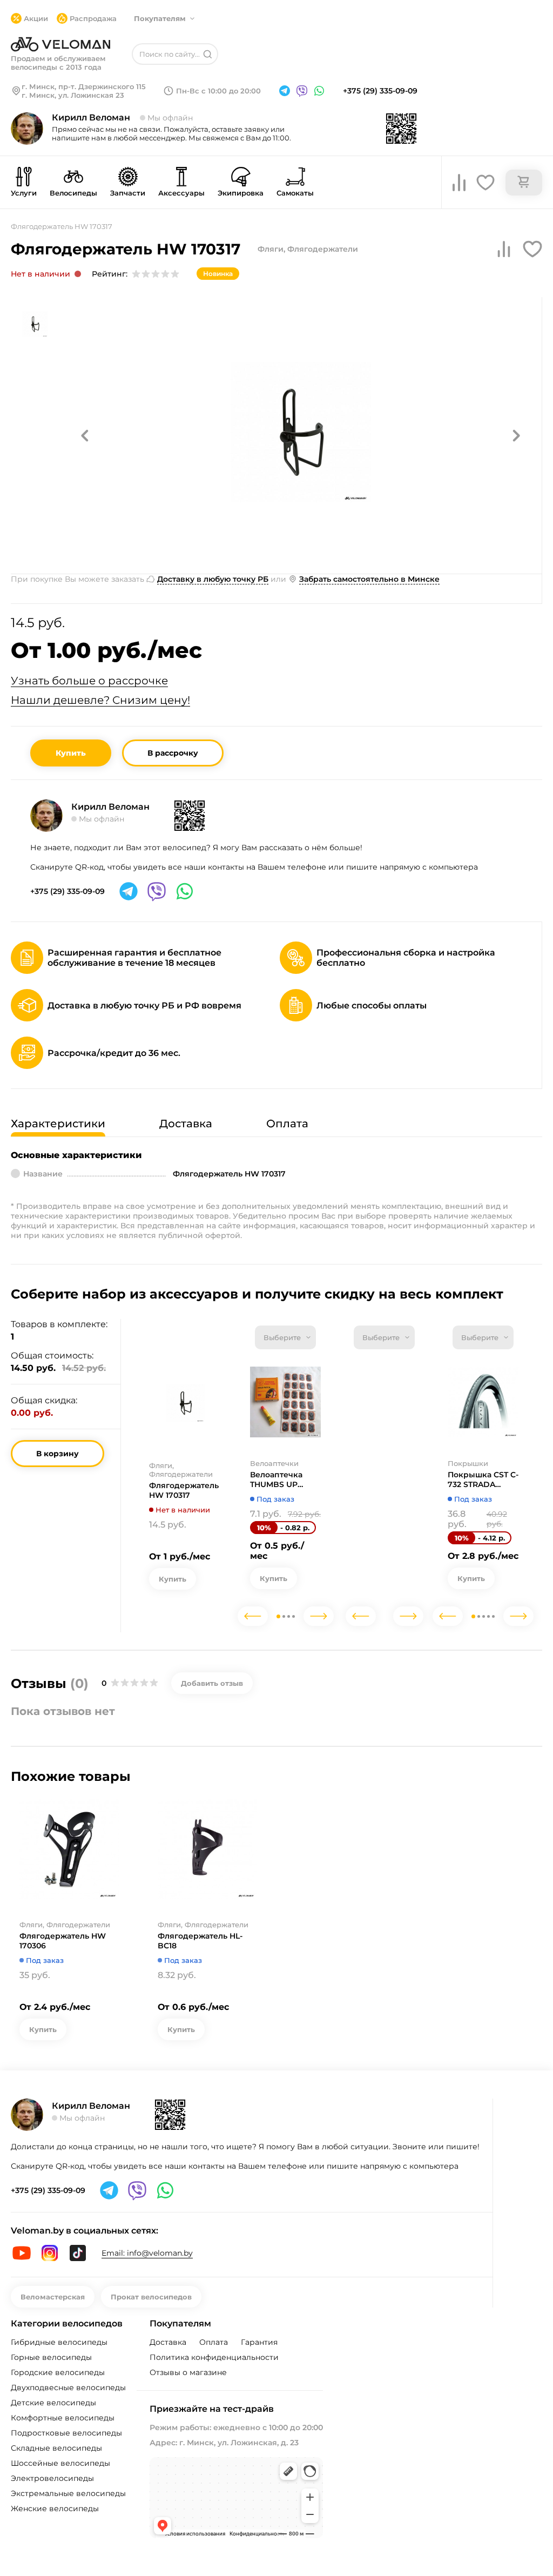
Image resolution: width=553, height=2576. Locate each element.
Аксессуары (181, 193)
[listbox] (285, 1337)
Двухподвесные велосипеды (68, 2387)
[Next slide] (319, 1616)
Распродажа (93, 18)
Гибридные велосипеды (59, 2342)
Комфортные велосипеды (63, 2418)
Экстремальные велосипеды (68, 2493)
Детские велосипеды (53, 2403)
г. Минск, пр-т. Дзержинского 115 (84, 86)
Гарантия (259, 2342)
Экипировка (241, 193)
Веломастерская (53, 2297)
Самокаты (295, 193)
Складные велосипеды (56, 2448)
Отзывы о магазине (188, 2372)
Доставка (168, 2342)
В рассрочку (173, 753)
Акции (36, 18)
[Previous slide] (253, 1616)
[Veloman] (60, 44)
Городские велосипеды (58, 2372)
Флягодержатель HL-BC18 (200, 1941)
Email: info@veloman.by (147, 2253)
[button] (85, 435)
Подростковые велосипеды (66, 2433)
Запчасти (128, 193)
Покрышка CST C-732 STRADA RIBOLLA (483, 1479)
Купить (71, 753)
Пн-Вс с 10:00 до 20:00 (218, 91)
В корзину (58, 1454)
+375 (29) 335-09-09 (380, 91)
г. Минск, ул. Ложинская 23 (73, 95)
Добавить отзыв (212, 1683)
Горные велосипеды (51, 2357)
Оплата (214, 2342)
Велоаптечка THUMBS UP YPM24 (276, 1479)
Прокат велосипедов (151, 2297)
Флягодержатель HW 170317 (184, 1490)
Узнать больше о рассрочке (89, 681)
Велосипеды (73, 193)
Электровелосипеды (52, 2478)
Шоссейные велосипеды (60, 2463)
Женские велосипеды (55, 2508)
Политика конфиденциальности (214, 2357)
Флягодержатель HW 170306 (63, 1941)
